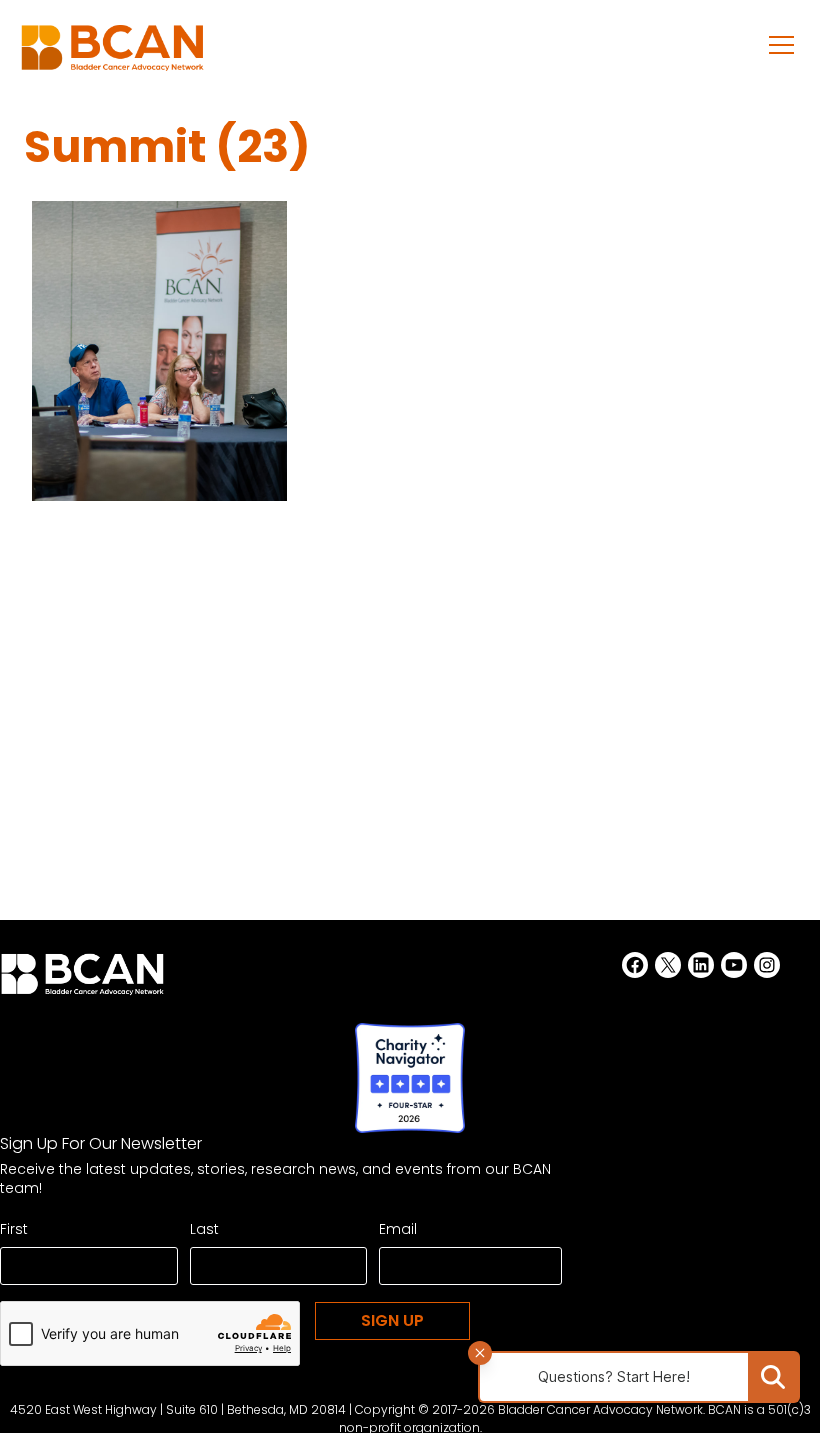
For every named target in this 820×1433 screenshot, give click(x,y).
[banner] (112, 53)
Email (398, 1229)
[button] (782, 44)
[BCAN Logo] (82, 980)
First (14, 1229)
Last (204, 1229)
